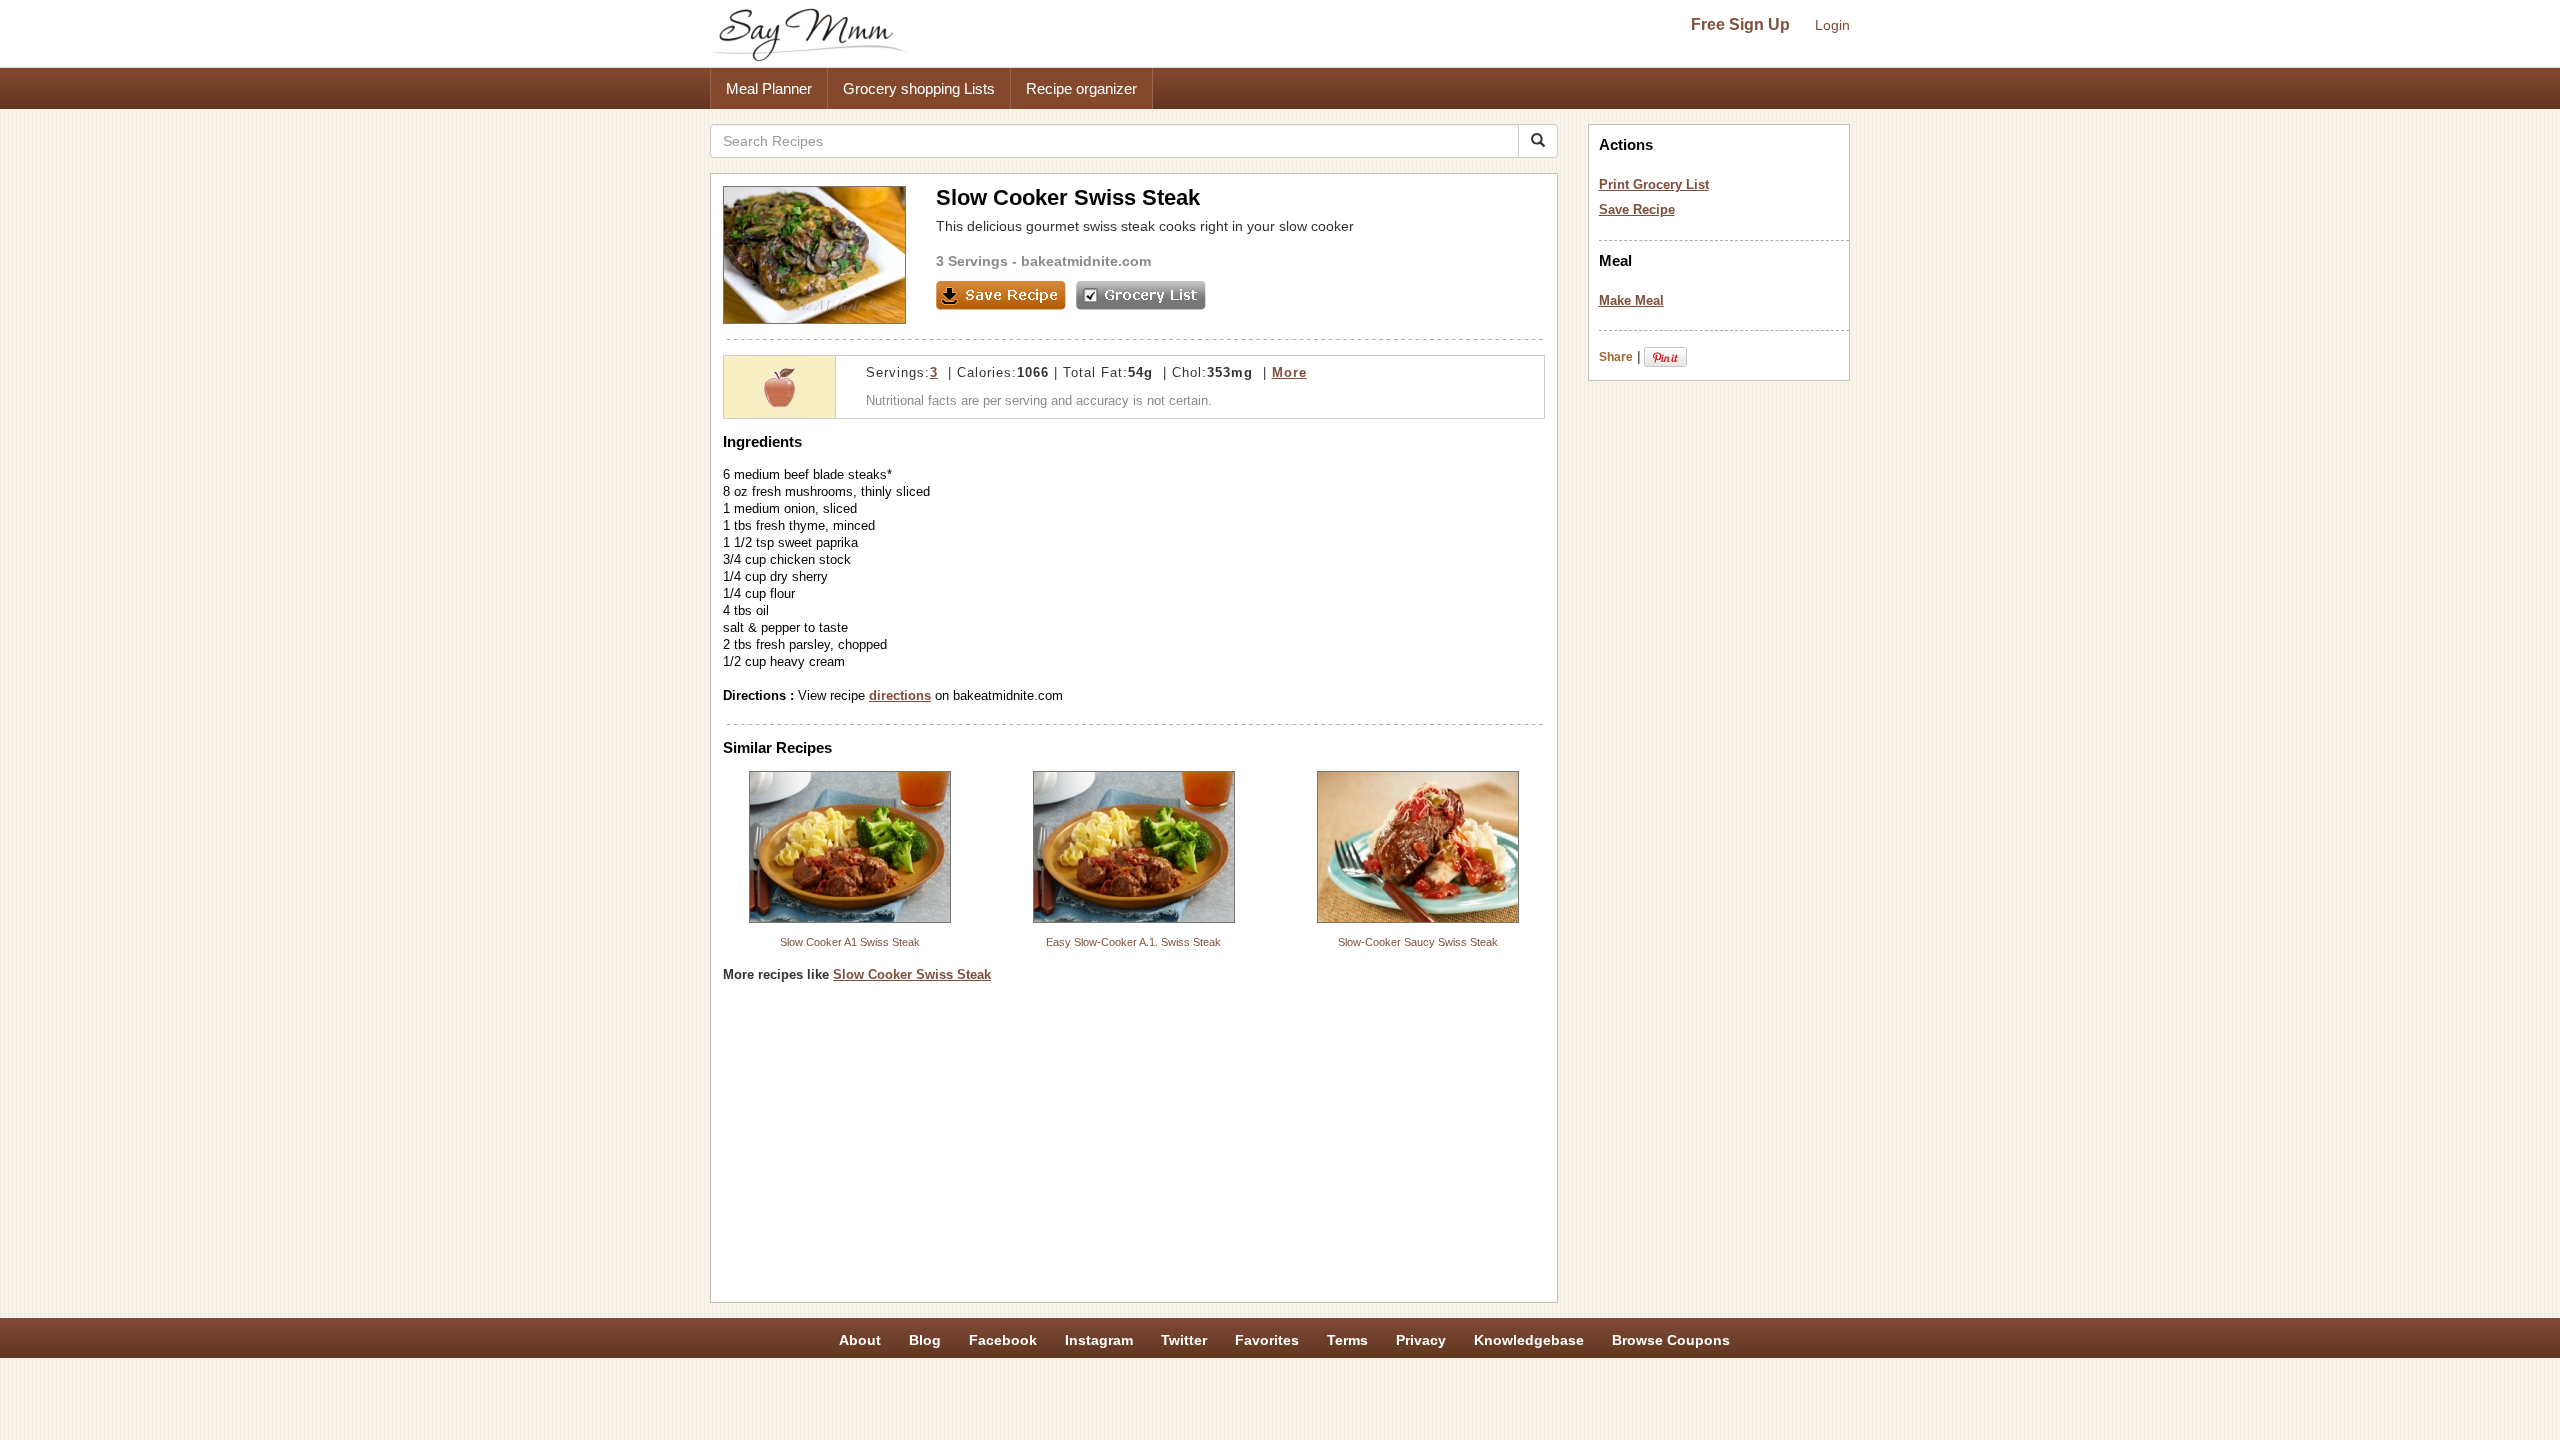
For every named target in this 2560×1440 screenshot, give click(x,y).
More (1289, 372)
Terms (1347, 1340)
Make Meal (1631, 300)
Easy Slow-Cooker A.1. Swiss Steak (1133, 942)
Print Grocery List (1654, 184)
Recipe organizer (1081, 88)
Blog (925, 1340)
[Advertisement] (1134, 1150)
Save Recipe (1637, 209)
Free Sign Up (1740, 24)
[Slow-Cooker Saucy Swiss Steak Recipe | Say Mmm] (1418, 847)
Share (1616, 357)
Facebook (1003, 1340)
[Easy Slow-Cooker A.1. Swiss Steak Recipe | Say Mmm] (1134, 847)
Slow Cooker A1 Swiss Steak (850, 942)
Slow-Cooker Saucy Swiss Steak (1418, 942)
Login (1832, 25)
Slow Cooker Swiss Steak (912, 974)
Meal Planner (769, 88)
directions (900, 695)
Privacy (1421, 1340)
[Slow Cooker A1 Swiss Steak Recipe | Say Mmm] (850, 847)
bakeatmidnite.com (1086, 261)
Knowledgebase (1529, 1340)
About (860, 1340)
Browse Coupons (1671, 1340)
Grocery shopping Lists (919, 88)
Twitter (1184, 1340)
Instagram (1099, 1340)
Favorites (1267, 1340)
